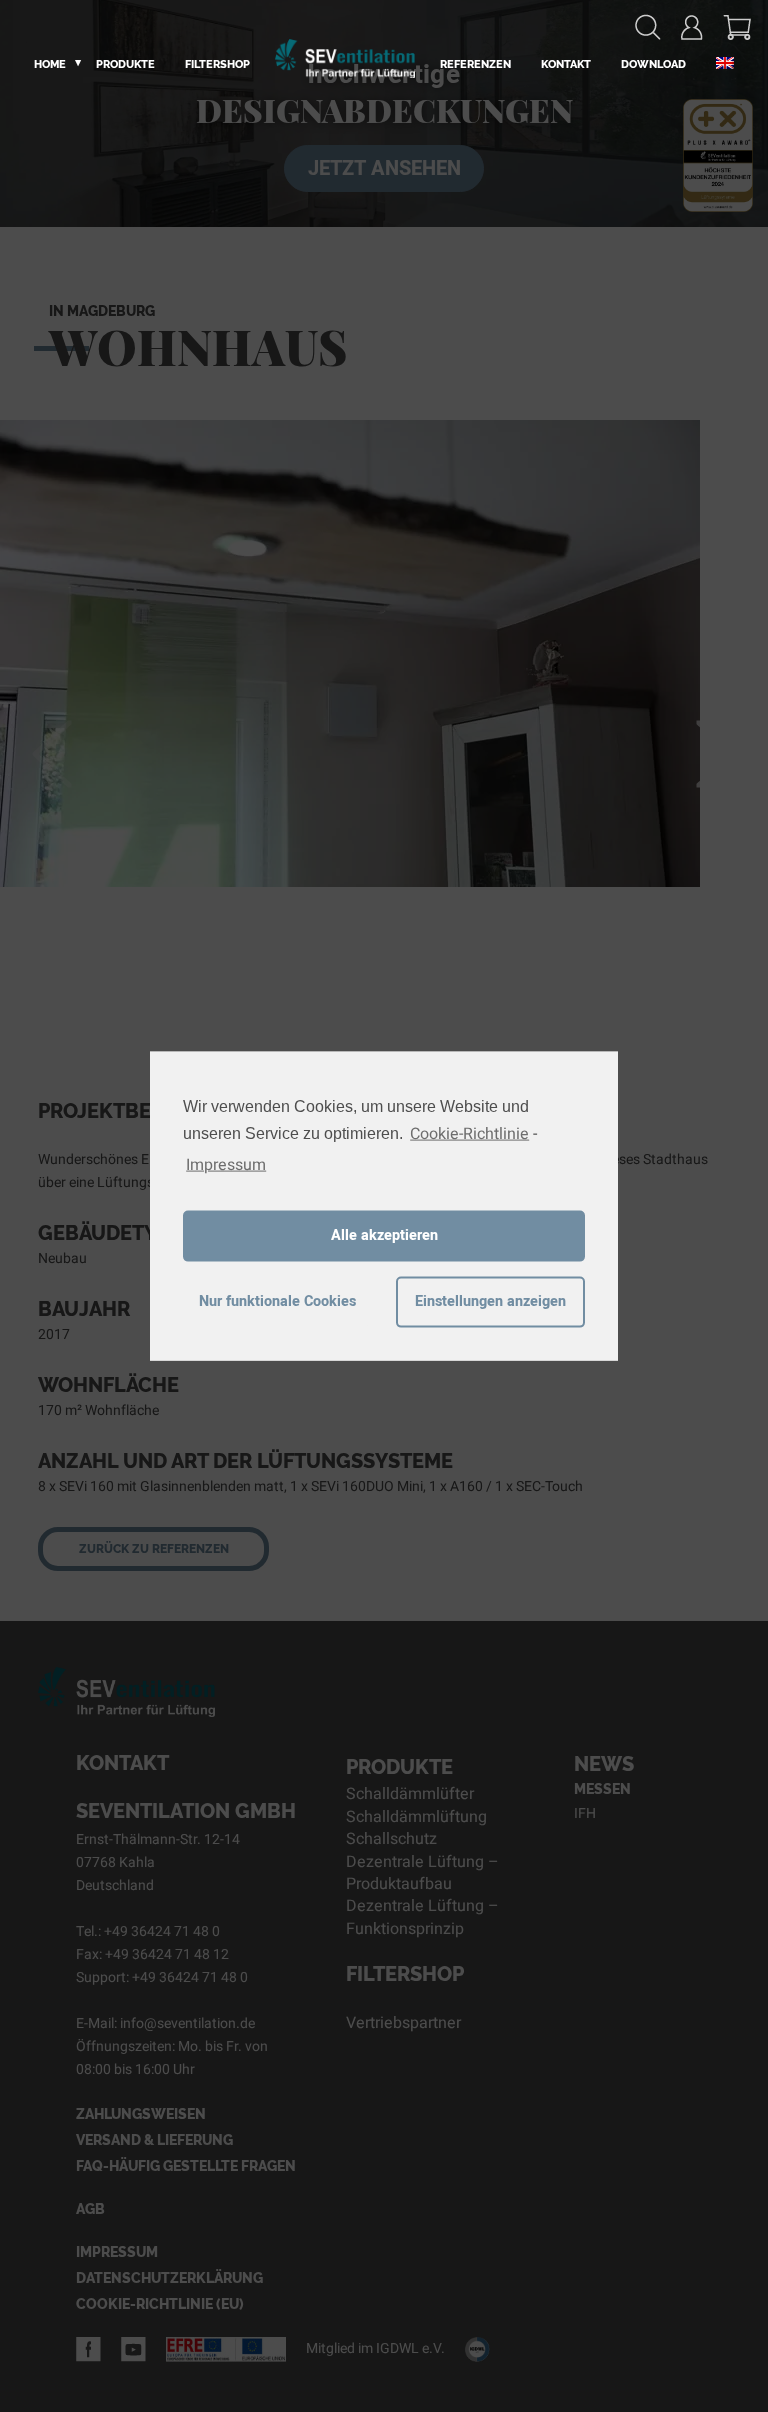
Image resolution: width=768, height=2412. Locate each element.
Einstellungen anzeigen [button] (490, 1301)
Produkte (125, 64)
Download (653, 64)
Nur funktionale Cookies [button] (277, 1301)
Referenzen (475, 64)
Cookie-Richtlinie (469, 1134)
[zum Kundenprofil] (692, 27)
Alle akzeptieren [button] (384, 1235)
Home (50, 64)
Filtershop (217, 64)
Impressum (226, 1164)
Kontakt (566, 64)
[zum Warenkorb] (737, 27)
